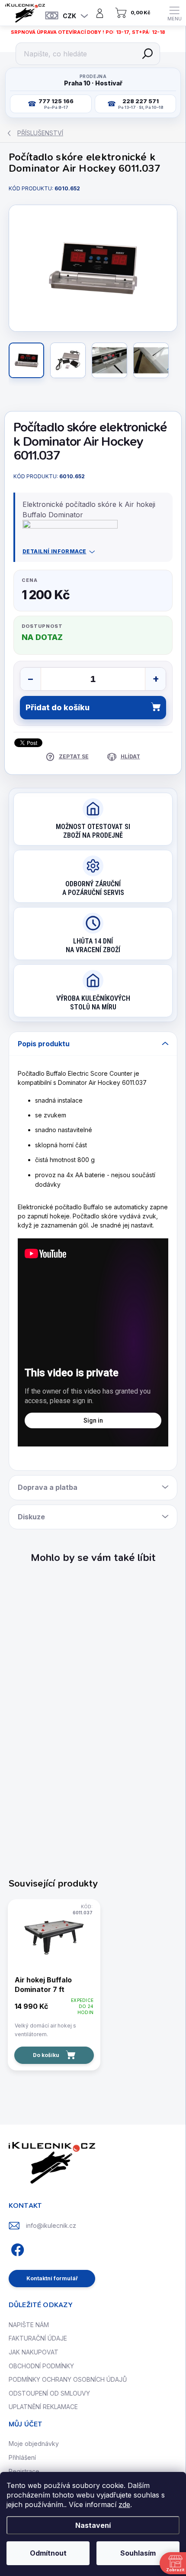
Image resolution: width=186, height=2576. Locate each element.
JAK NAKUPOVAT (34, 2352)
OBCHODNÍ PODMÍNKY (41, 2366)
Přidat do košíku (58, 707)
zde (124, 2504)
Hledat (148, 54)
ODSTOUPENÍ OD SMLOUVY (49, 2393)
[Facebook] (16, 2248)
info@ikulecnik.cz (51, 2225)
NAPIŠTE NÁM (29, 2325)
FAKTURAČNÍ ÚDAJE (38, 2338)
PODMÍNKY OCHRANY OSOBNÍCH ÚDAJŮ (68, 2379)
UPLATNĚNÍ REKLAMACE (43, 2407)
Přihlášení (22, 2457)
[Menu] (174, 13)
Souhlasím (138, 2553)
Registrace (24, 2471)
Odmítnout (48, 2553)
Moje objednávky (34, 2444)
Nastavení (93, 2525)
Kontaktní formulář (52, 2278)
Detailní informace (55, 551)
